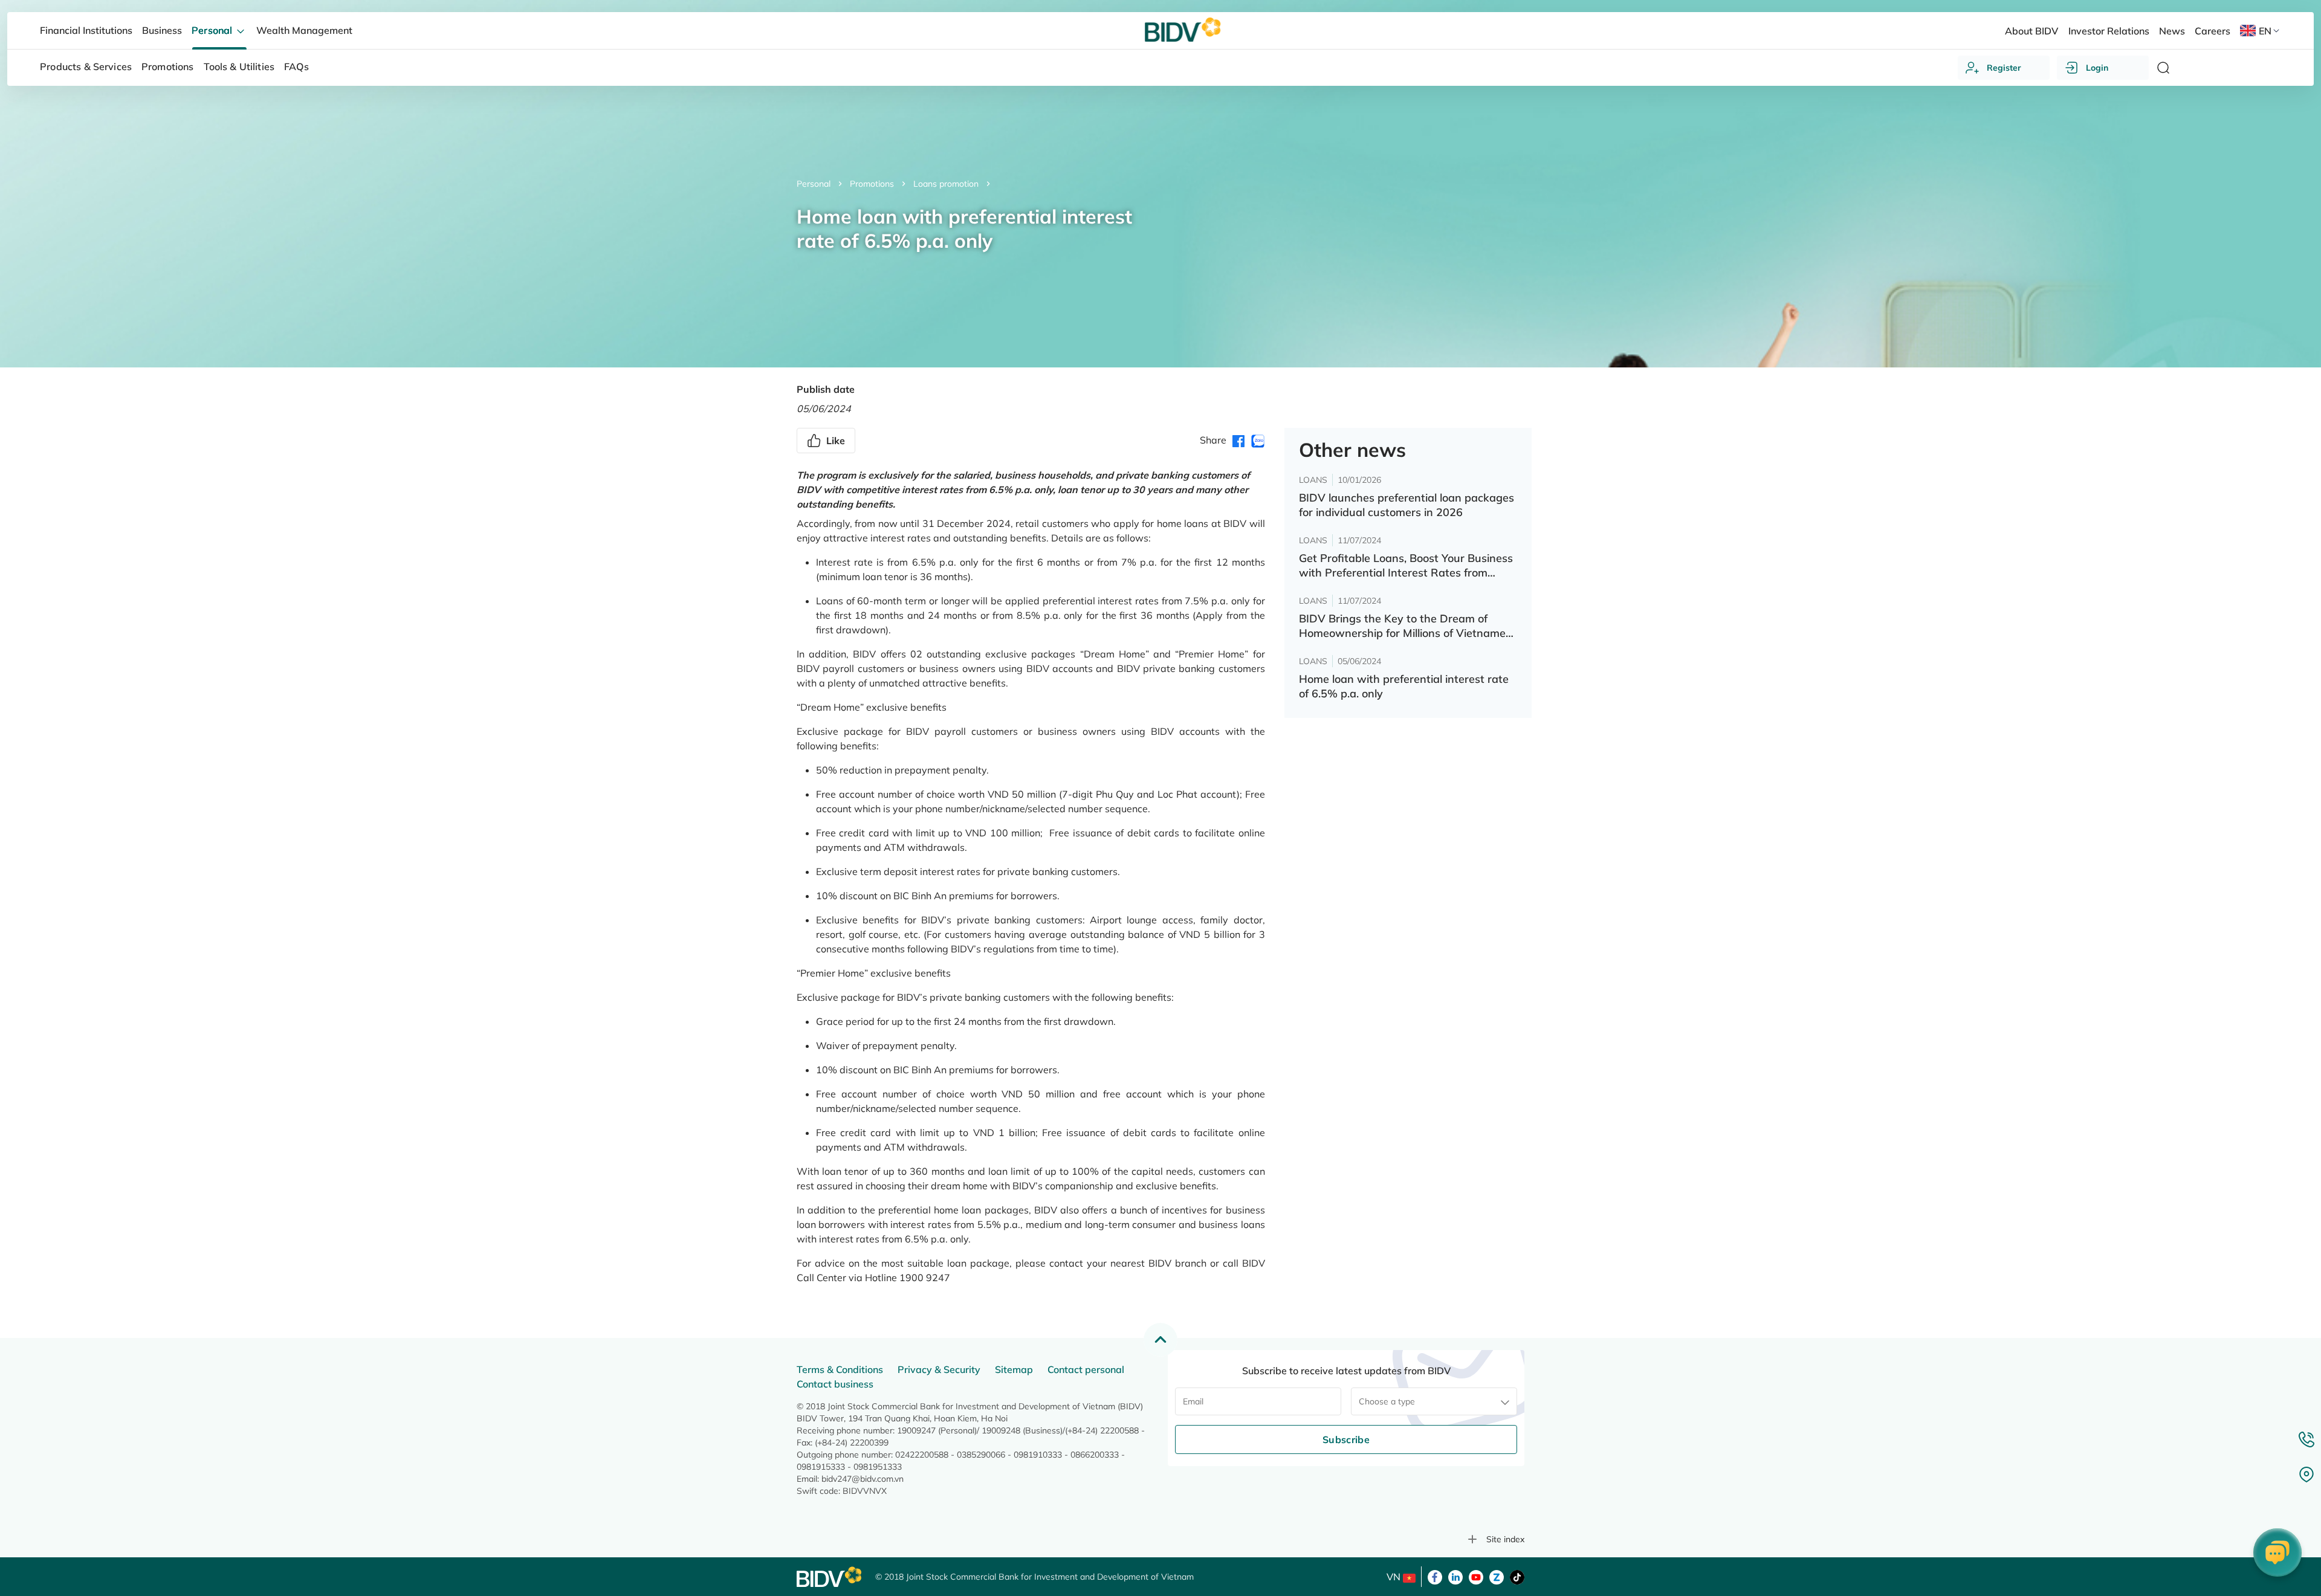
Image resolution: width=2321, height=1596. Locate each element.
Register (2004, 68)
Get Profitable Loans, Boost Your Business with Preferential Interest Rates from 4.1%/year (1406, 566)
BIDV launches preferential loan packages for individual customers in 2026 (1407, 505)
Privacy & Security (939, 1369)
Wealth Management (304, 30)
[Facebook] (1435, 1576)
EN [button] (2265, 31)
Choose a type (1387, 1401)
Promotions (872, 184)
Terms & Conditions (840, 1369)
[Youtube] (1476, 1576)
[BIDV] (830, 1577)
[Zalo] (1497, 1576)
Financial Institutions (86, 30)
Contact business (835, 1384)
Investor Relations (2109, 31)
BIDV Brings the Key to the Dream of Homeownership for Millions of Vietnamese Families (1408, 626)
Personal (814, 184)
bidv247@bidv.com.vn (863, 1479)
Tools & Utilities (239, 66)
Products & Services (86, 66)
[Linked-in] (1455, 1576)
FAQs (296, 66)
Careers (2213, 31)
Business (162, 30)
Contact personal (1086, 1369)
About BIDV (2031, 31)
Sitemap (1014, 1369)
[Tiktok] (1517, 1576)
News (2172, 31)
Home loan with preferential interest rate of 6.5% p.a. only (1404, 686)
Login (2097, 68)
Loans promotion (946, 184)
